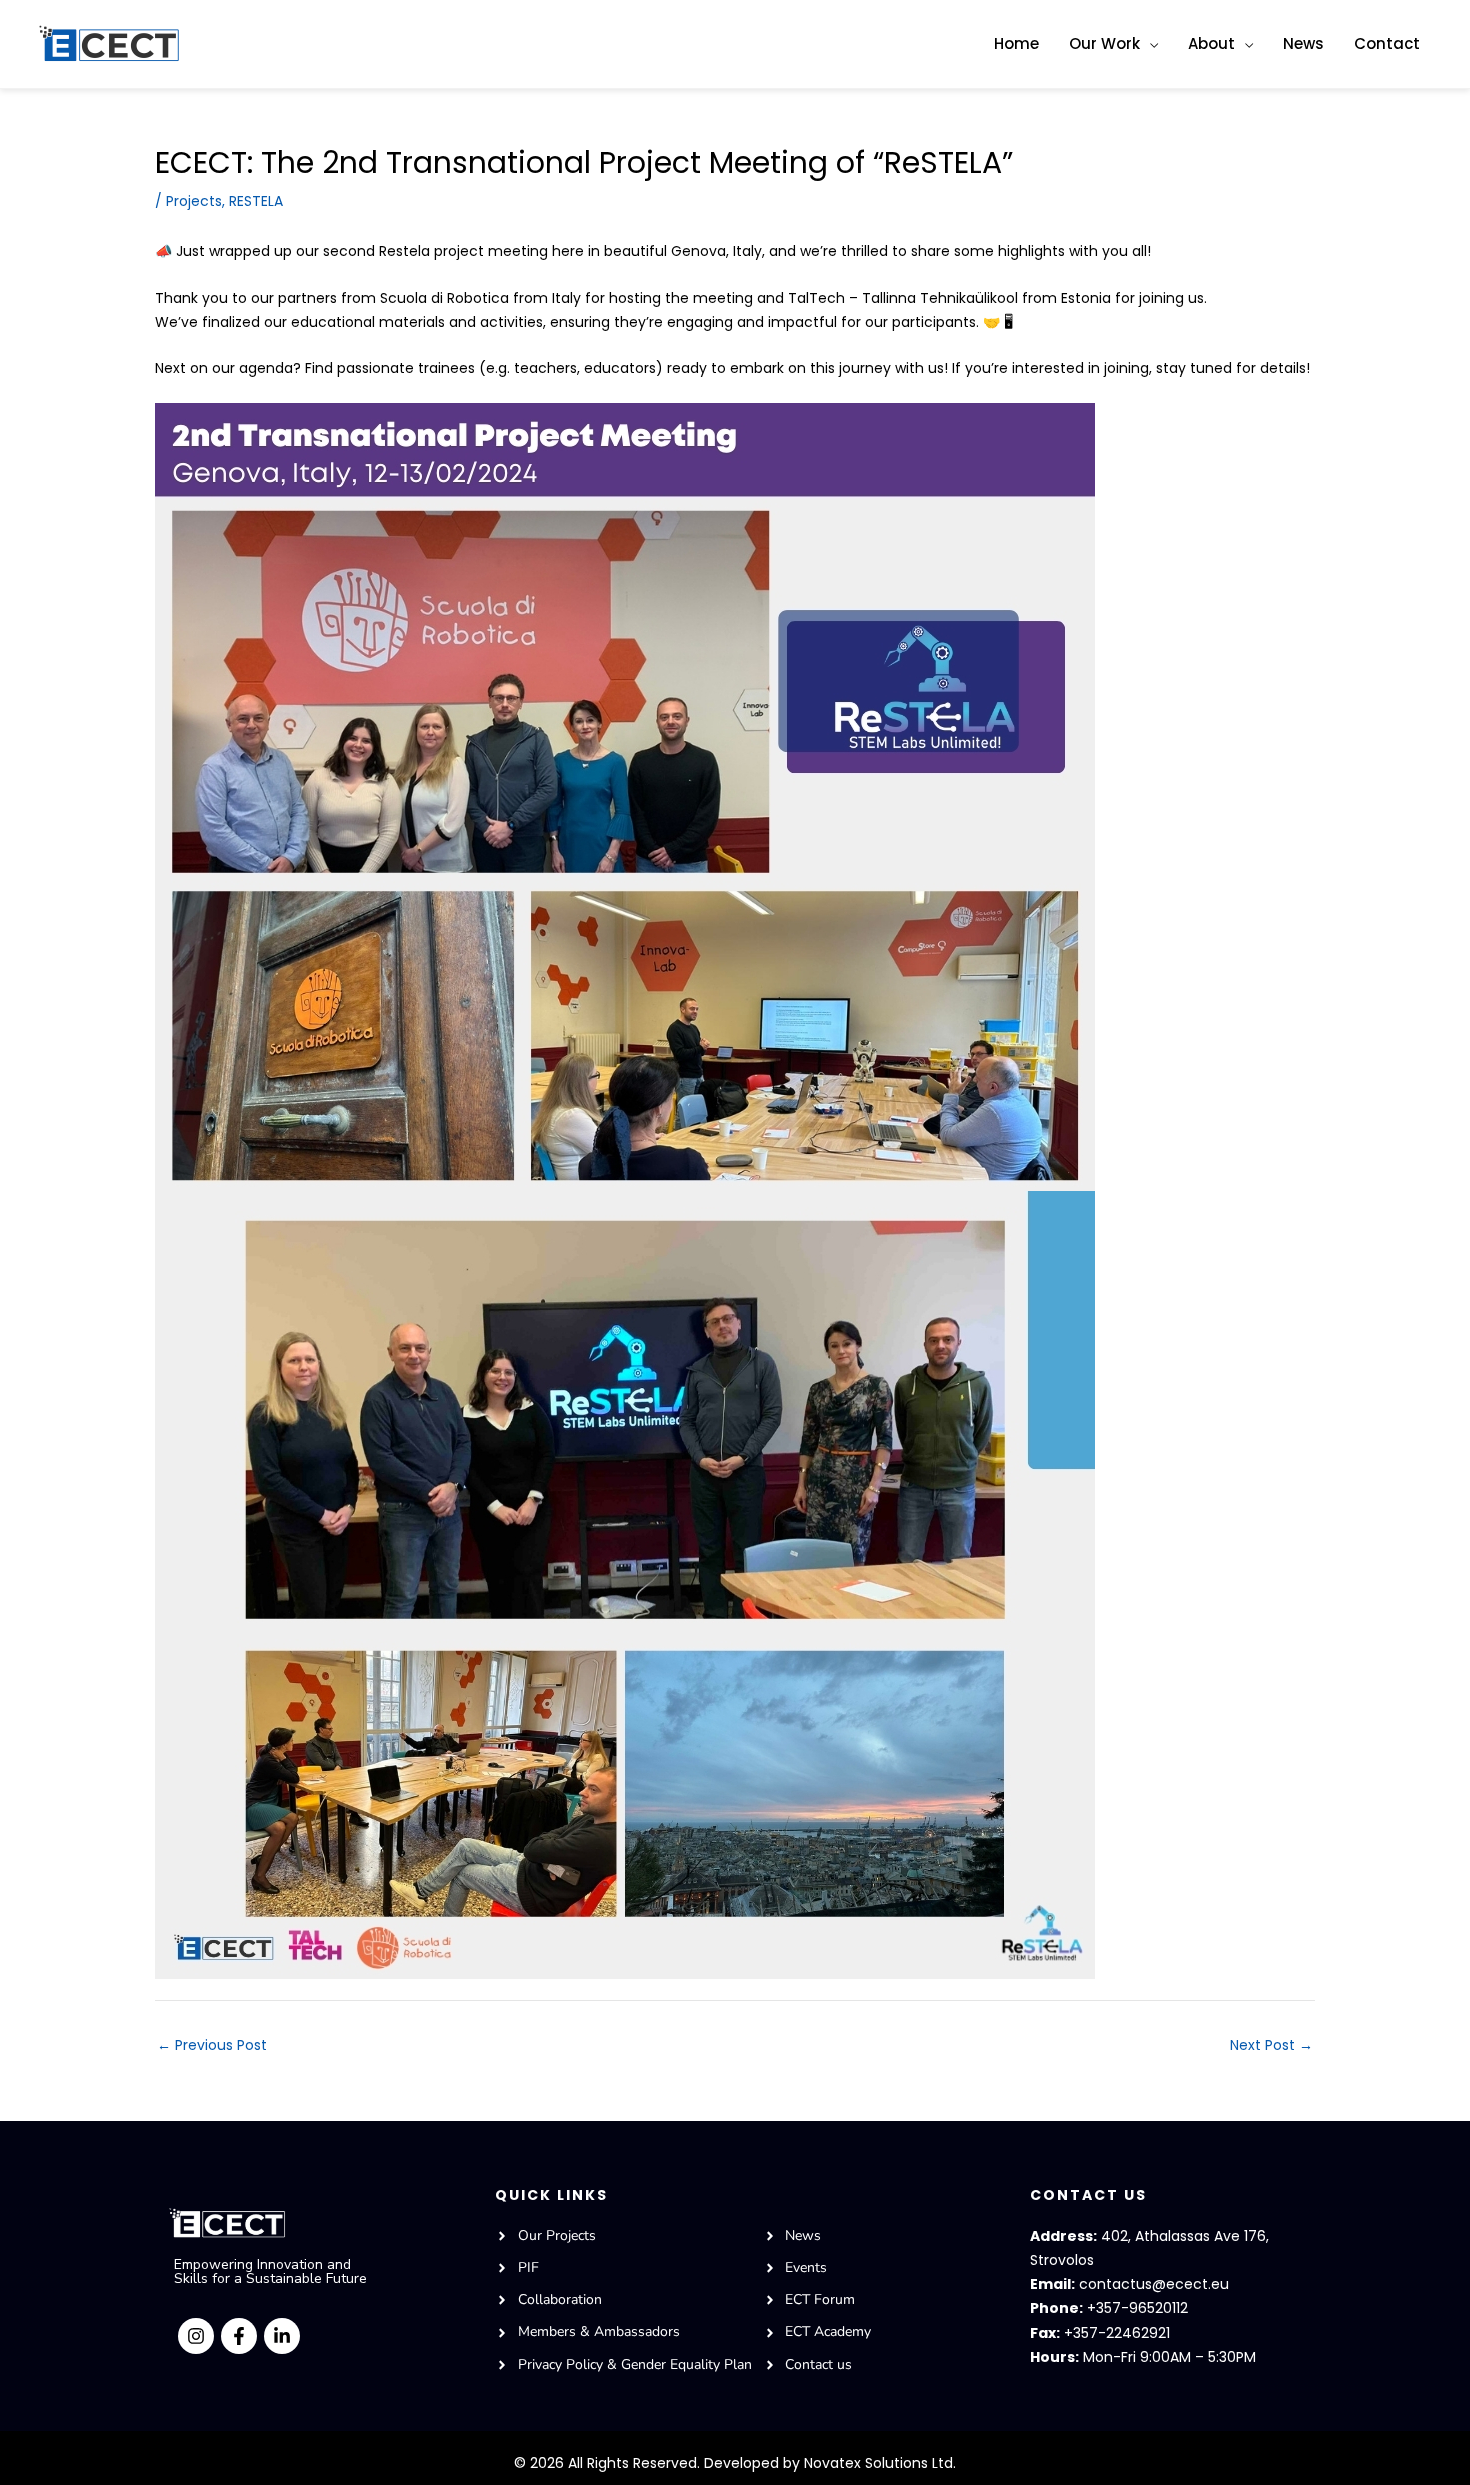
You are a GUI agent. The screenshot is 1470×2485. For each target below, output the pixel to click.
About (1211, 43)
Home (1016, 43)
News (1303, 43)
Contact (1387, 43)
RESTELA (256, 201)
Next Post (1271, 2045)
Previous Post (212, 2045)
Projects (194, 201)
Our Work (1104, 43)
